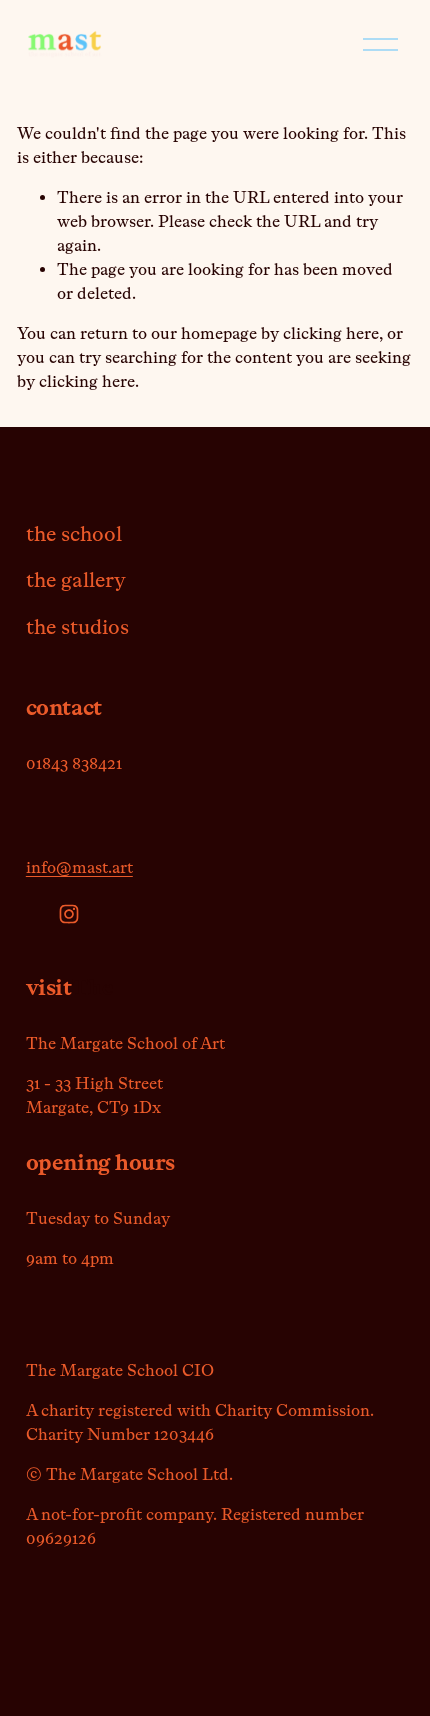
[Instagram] (69, 914)
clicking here (331, 333)
